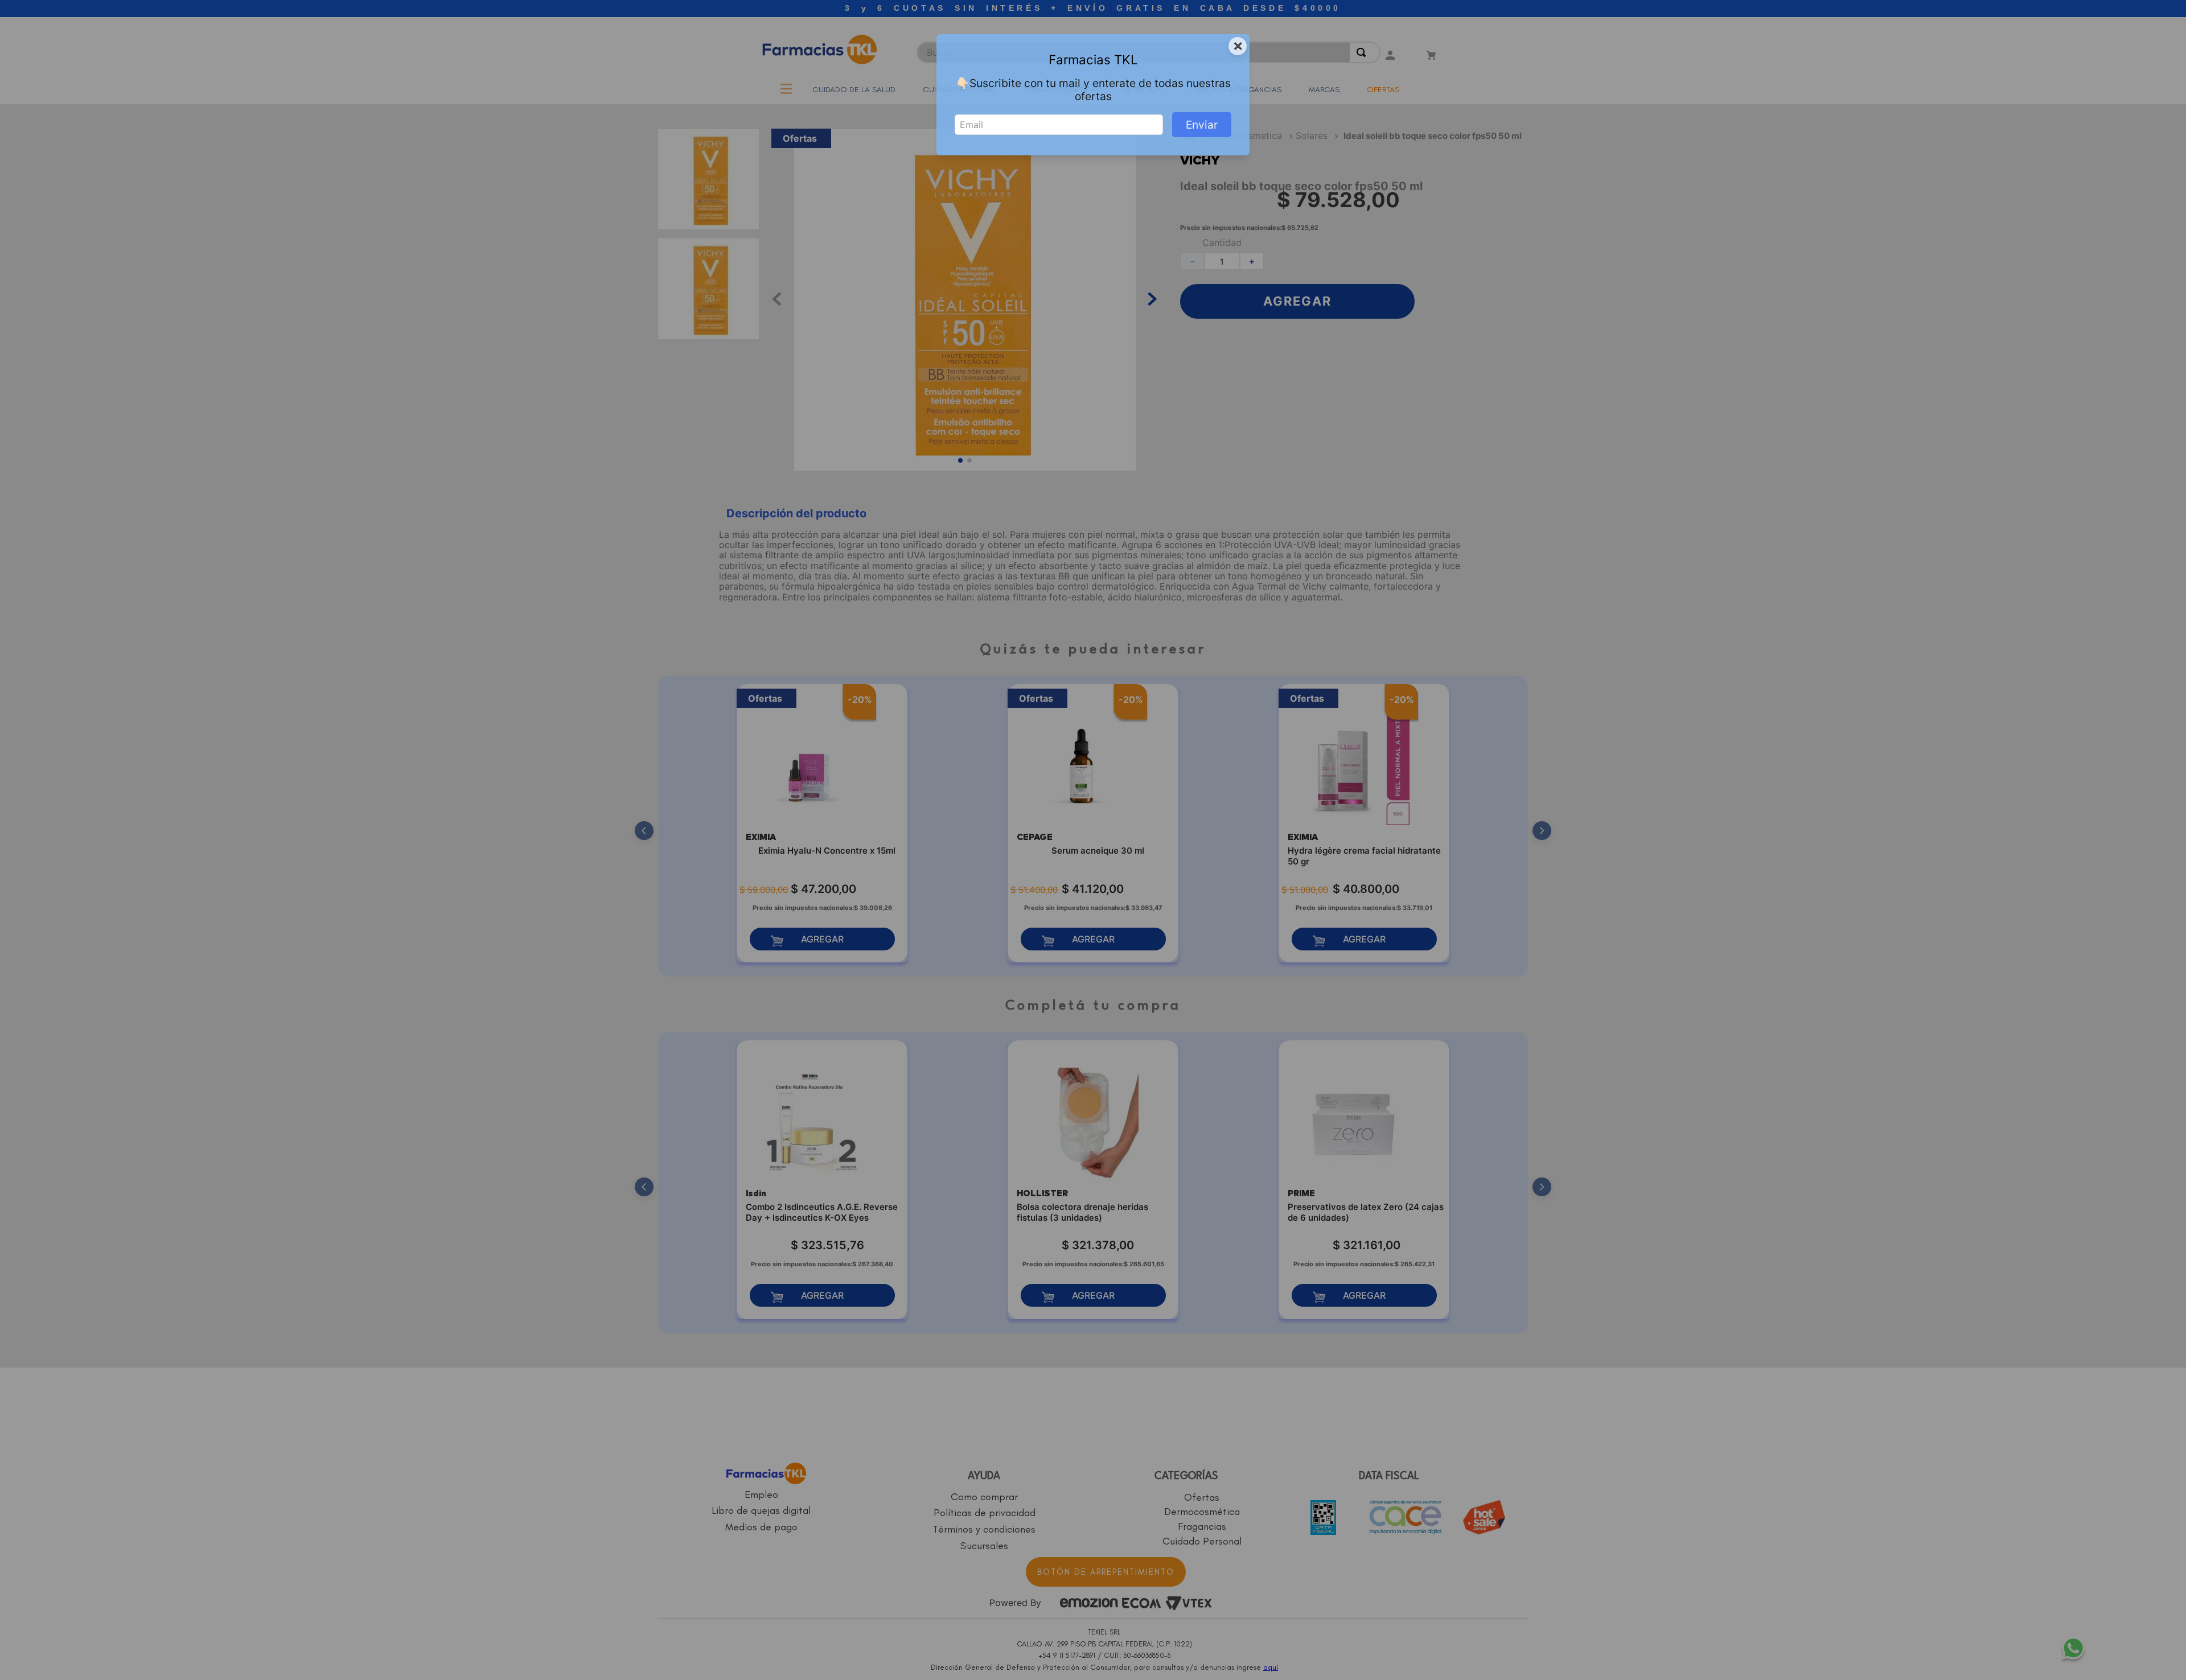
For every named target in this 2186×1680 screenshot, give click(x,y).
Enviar (1202, 125)
